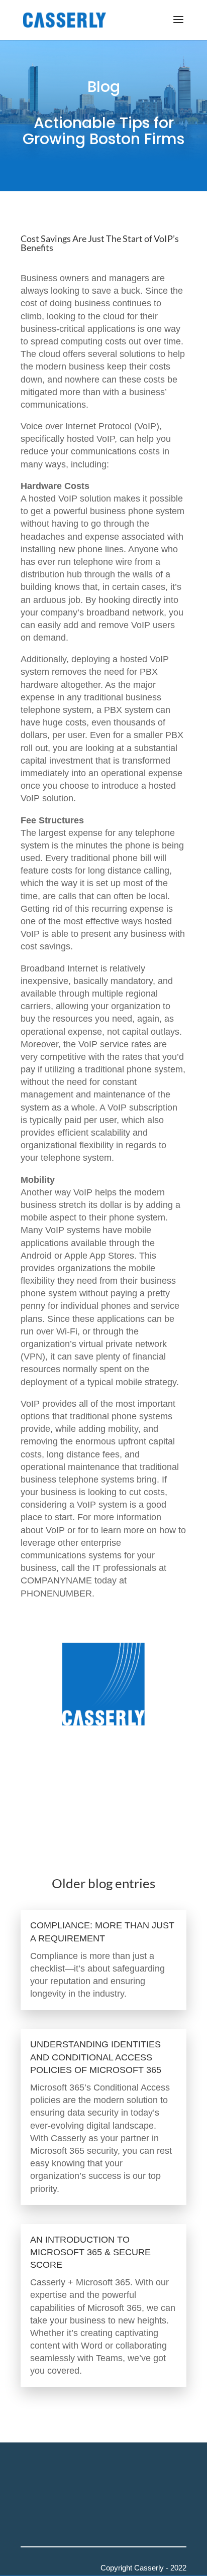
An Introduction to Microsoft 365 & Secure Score (90, 2252)
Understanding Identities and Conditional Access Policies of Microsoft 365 (96, 2057)
